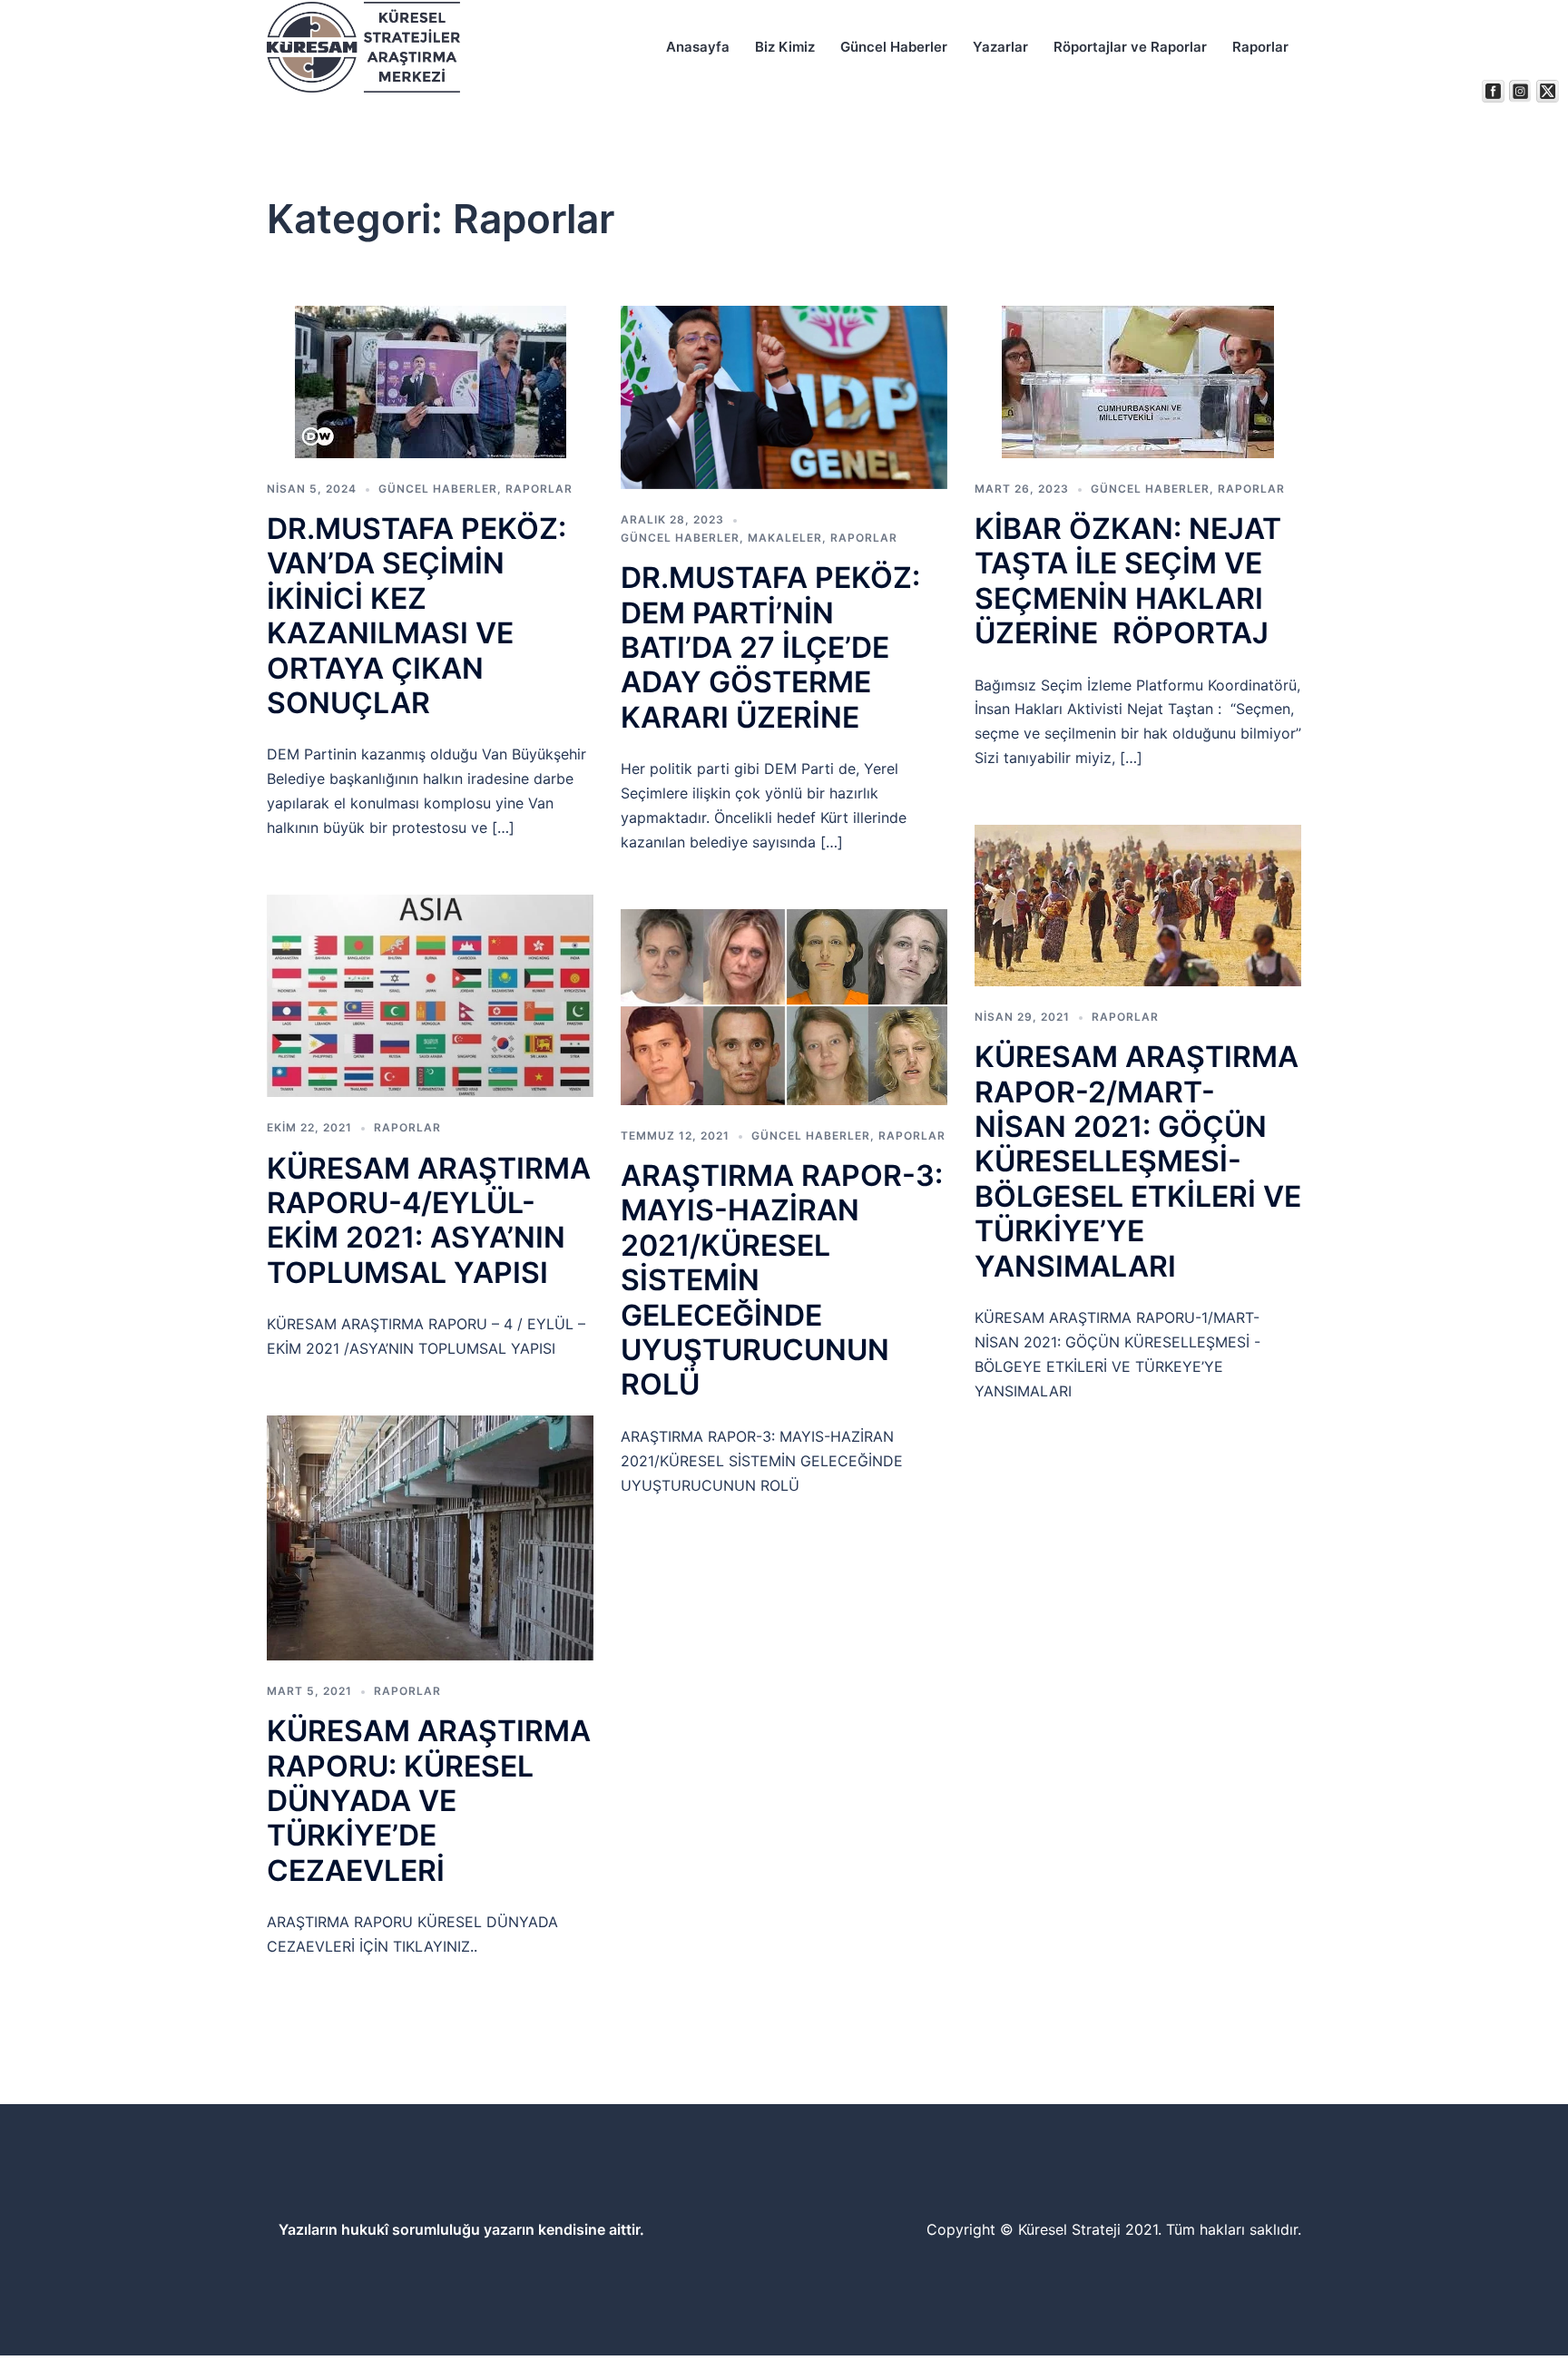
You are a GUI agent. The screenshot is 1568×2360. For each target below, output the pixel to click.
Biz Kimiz (785, 47)
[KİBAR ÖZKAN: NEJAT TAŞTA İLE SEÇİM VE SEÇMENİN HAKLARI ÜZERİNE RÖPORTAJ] (1138, 381)
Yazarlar (1000, 47)
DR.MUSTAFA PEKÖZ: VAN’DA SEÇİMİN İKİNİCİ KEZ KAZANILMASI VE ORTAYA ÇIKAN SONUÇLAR (416, 616)
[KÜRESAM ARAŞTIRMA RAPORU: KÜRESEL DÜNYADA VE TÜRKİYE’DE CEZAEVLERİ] (430, 1537)
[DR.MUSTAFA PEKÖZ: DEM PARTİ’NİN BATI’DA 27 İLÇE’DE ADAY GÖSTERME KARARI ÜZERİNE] (784, 396)
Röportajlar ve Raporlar (1130, 47)
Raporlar (1260, 47)
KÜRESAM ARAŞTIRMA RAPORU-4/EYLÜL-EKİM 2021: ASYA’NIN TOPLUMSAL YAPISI (429, 1220)
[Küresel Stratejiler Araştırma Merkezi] (363, 46)
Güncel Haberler (894, 47)
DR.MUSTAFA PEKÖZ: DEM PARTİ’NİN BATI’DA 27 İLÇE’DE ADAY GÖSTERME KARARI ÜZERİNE (770, 647)
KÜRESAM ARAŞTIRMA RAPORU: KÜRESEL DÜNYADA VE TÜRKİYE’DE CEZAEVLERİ (429, 1801)
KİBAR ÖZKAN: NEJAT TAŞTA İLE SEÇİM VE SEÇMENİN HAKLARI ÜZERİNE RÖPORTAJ (1128, 581)
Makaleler (785, 538)
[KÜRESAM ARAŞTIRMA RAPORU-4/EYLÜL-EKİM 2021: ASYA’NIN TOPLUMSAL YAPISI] (430, 995)
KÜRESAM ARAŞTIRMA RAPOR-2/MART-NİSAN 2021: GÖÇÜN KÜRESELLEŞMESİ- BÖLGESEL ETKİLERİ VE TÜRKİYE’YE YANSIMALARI (1138, 1161)
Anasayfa (698, 47)
